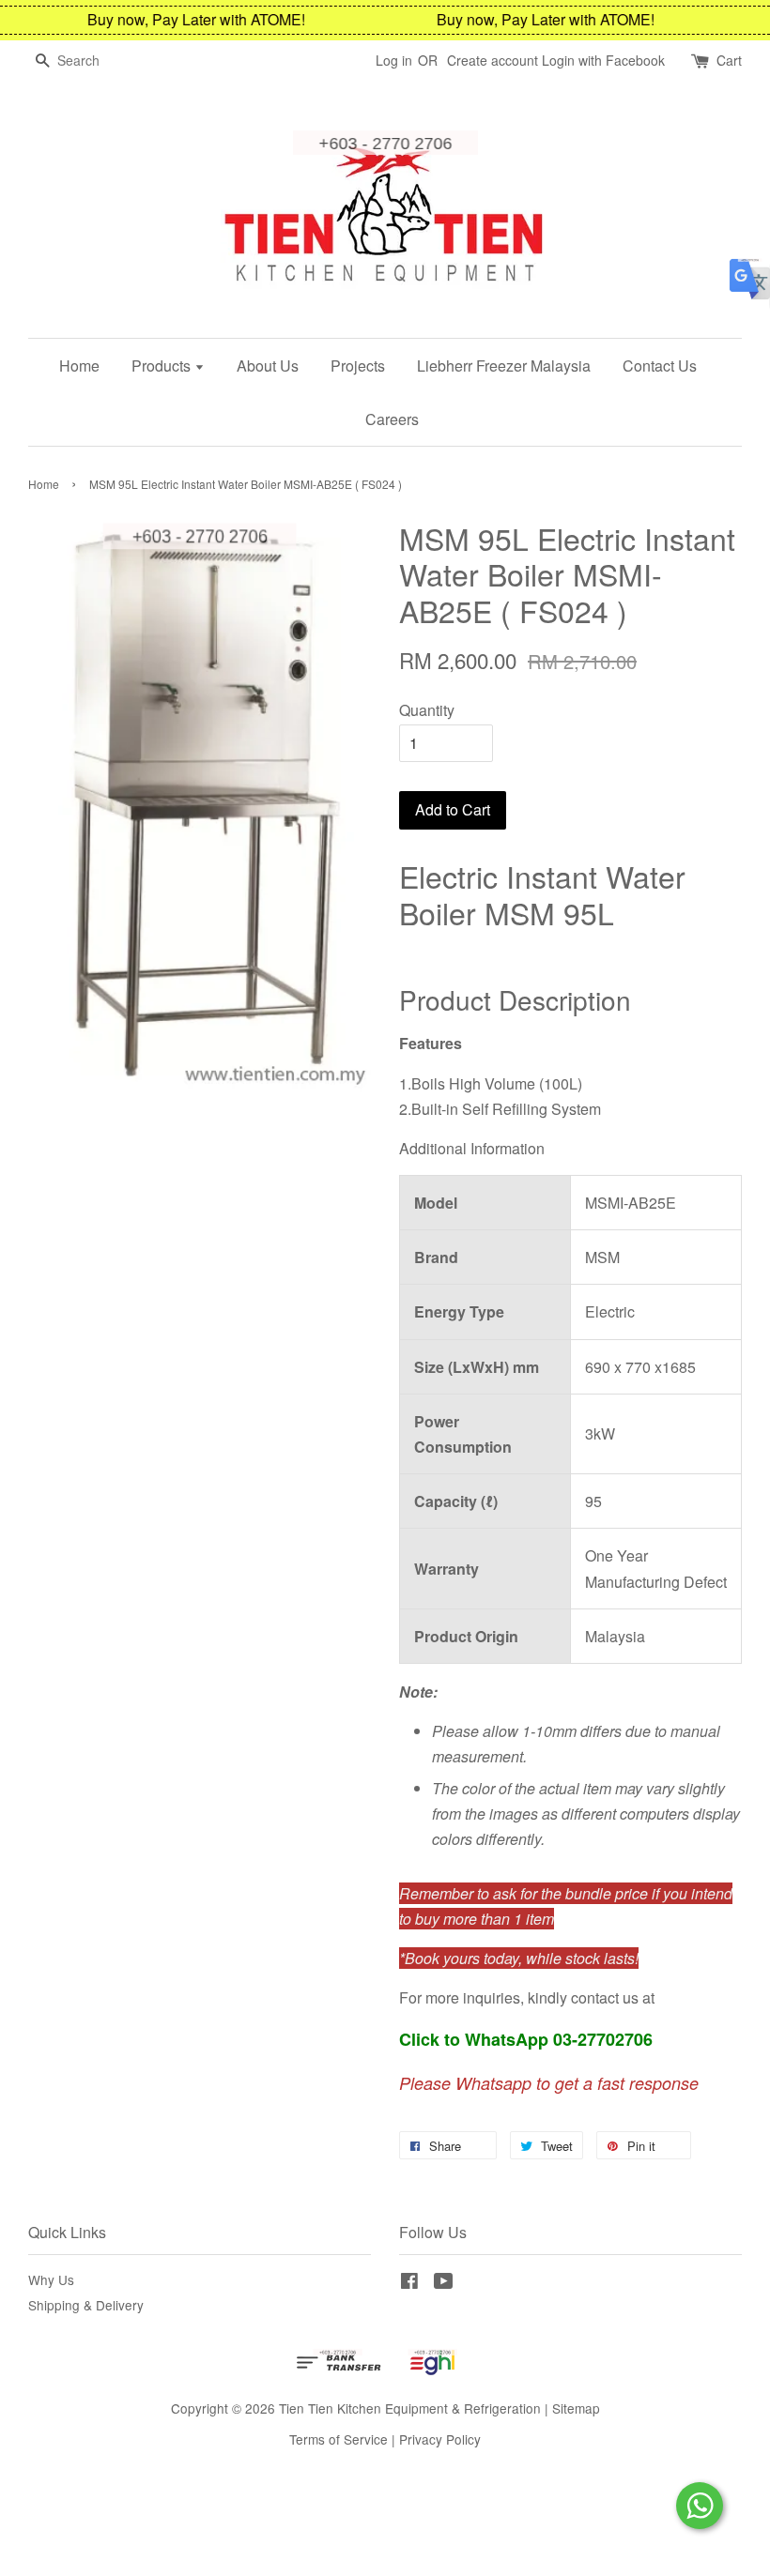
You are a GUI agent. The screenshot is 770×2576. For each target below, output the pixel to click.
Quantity (427, 710)
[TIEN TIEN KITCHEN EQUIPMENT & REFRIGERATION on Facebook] (409, 2283)
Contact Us (660, 366)
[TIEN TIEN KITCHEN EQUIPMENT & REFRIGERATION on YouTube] (444, 2283)
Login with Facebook (603, 60)
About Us (268, 366)
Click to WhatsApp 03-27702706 (526, 2039)
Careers (392, 419)
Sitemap (576, 2408)
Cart (729, 60)
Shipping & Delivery (86, 2305)
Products (163, 366)
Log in (394, 60)
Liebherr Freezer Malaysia (504, 366)
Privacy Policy (440, 2439)
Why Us (51, 2279)
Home (79, 366)
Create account (493, 60)
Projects (358, 366)
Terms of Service (339, 2439)
